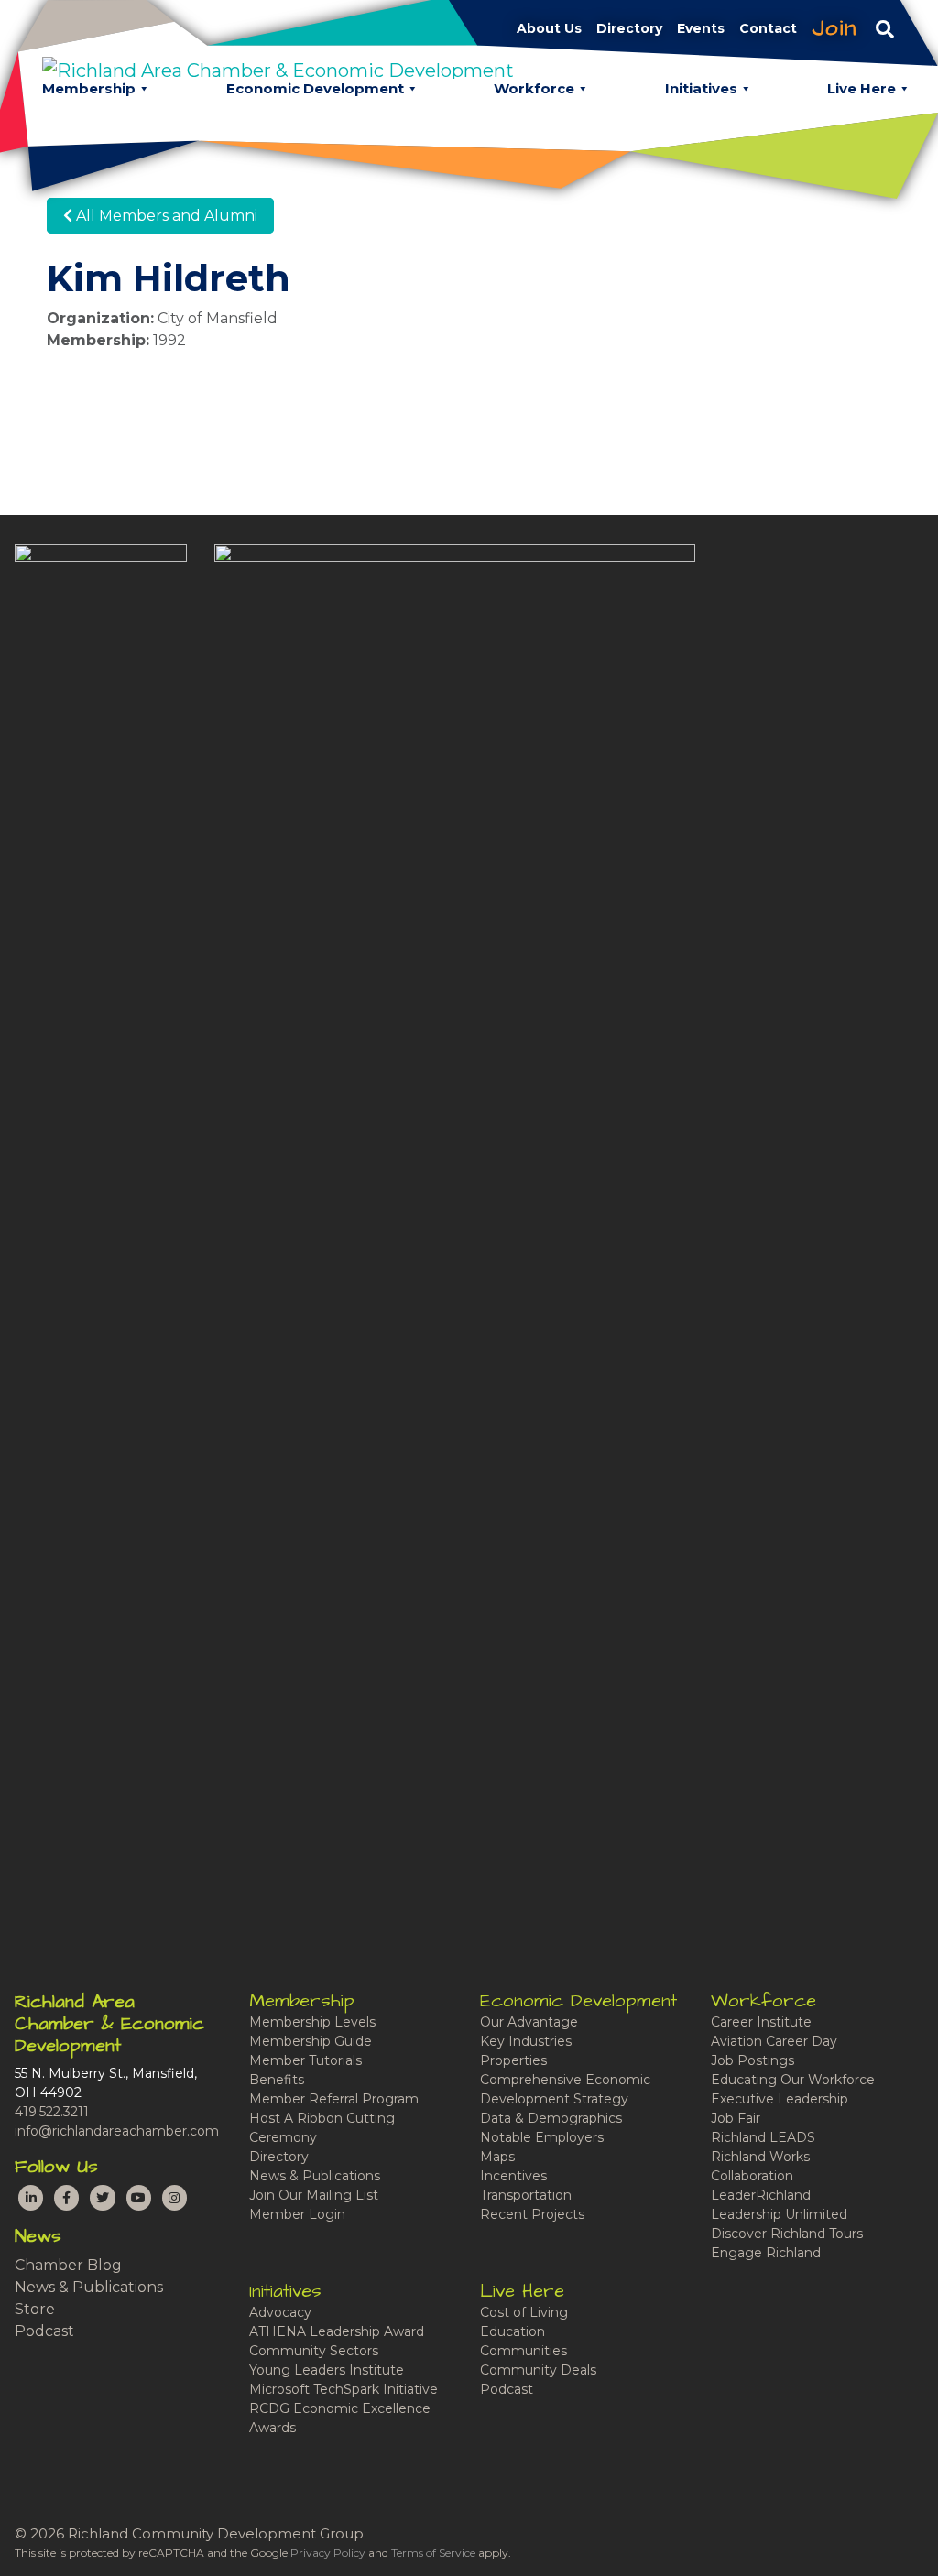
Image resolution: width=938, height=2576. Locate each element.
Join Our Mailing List (314, 2195)
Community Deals (538, 2370)
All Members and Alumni (165, 216)
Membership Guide (311, 2041)
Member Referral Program (334, 2099)
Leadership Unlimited (779, 2214)
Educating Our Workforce (793, 2080)
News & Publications (89, 2287)
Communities (524, 2351)
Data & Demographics (551, 2118)
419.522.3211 (52, 2112)
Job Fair (736, 2118)
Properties (513, 2060)
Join (834, 28)
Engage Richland (766, 2253)
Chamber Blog (68, 2265)
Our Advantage (529, 2022)
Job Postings (753, 2060)
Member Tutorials (305, 2060)
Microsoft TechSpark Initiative (344, 2389)
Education (513, 2331)
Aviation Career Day (774, 2041)
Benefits (277, 2080)
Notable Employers (542, 2137)
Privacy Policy (328, 2553)
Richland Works (760, 2157)
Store (35, 2309)
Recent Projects (532, 2214)
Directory (279, 2157)
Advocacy (280, 2312)
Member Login (297, 2214)
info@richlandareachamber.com (117, 2131)
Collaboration (752, 2176)
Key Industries (526, 2041)
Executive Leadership (780, 2099)
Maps (497, 2157)
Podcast (44, 2331)
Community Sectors (314, 2351)
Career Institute (761, 2022)
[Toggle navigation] (885, 28)
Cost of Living (524, 2312)
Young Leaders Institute (327, 2370)
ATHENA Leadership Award (337, 2331)
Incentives (513, 2176)
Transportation (526, 2195)
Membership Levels (312, 2022)
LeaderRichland (761, 2195)
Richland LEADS (763, 2137)
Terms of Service (433, 2553)
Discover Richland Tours (787, 2234)
